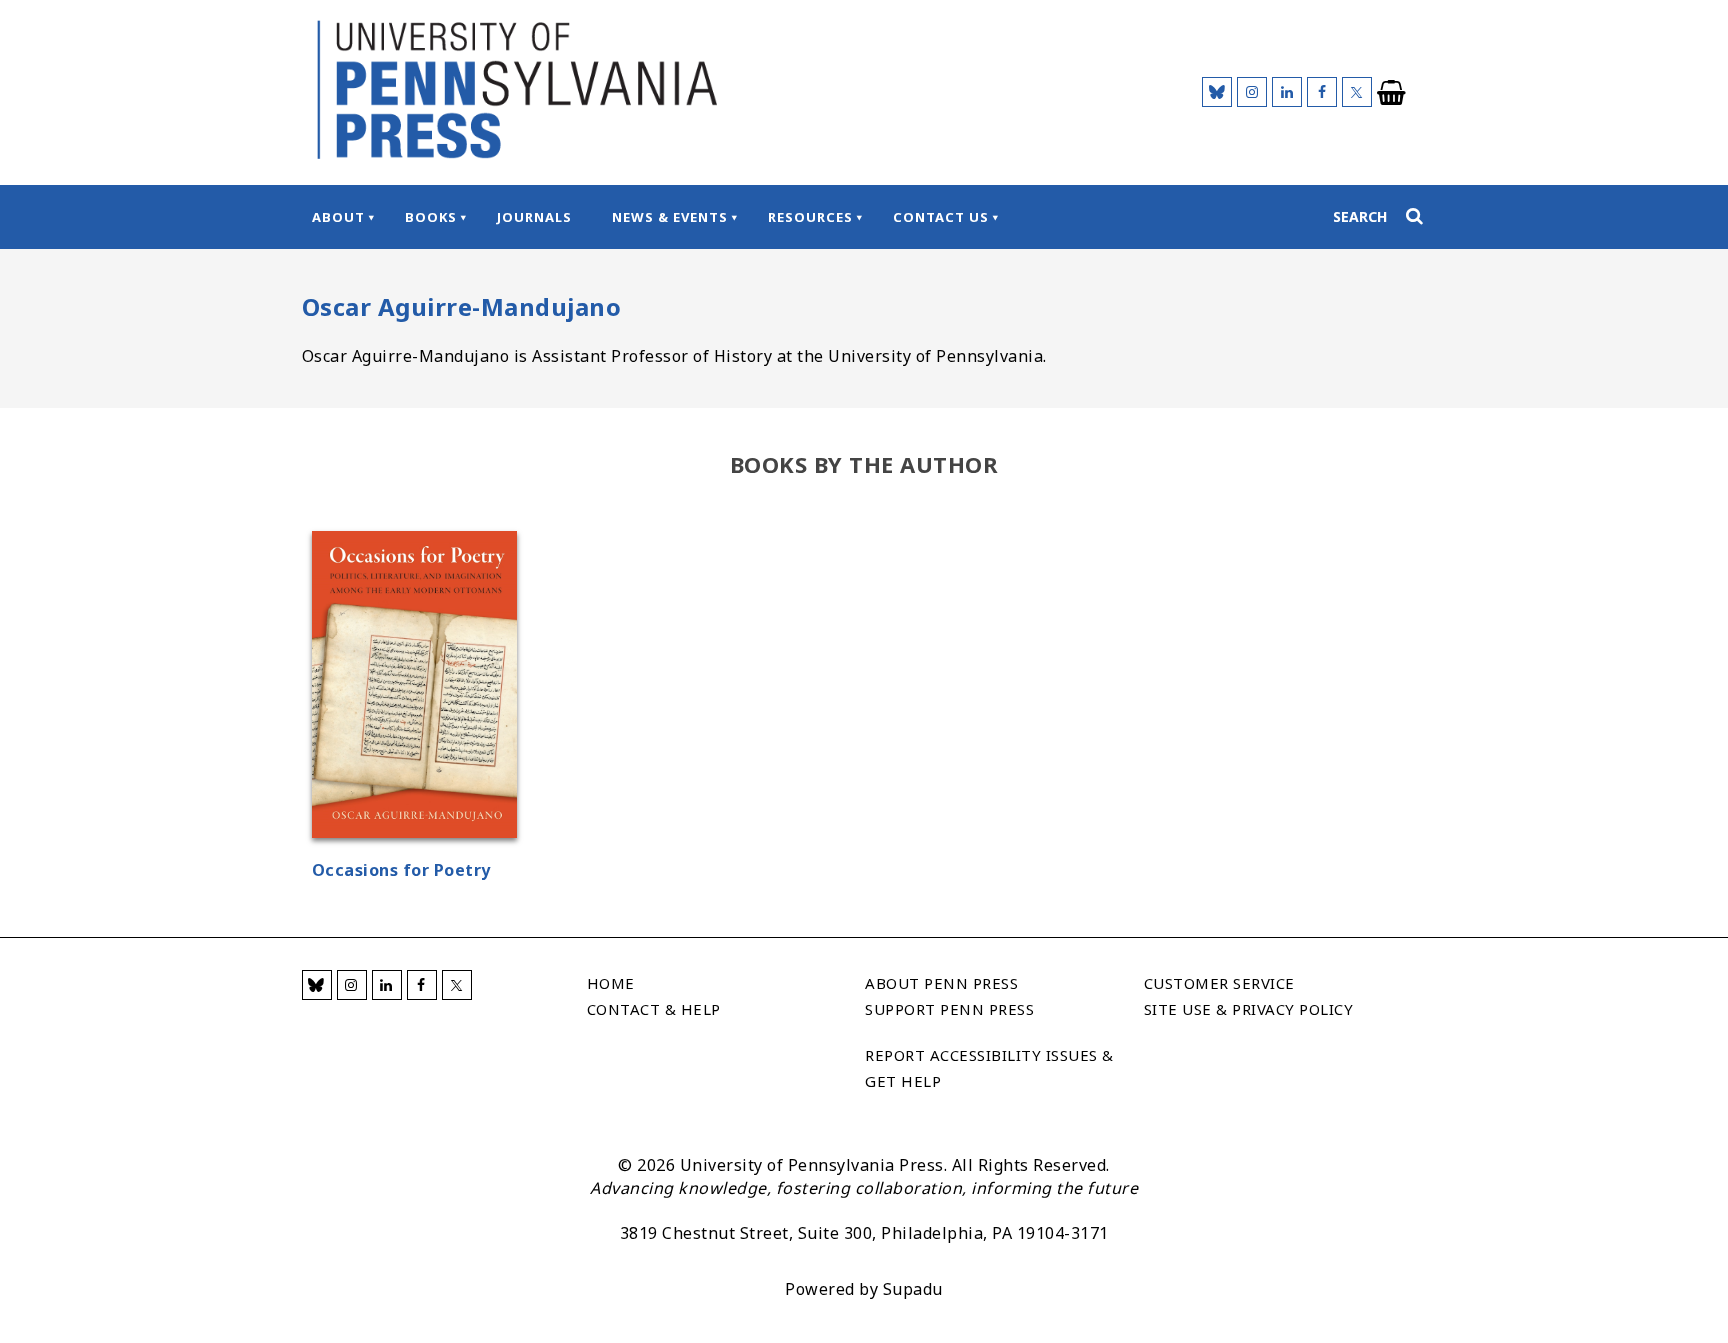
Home (611, 983)
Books (431, 217)
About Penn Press (941, 983)
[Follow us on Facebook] (1322, 92)
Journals (534, 217)
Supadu (913, 1289)
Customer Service (1219, 983)
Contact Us (941, 217)
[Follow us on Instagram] (1252, 92)
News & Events (670, 217)
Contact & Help (654, 1009)
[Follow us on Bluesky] (1217, 92)
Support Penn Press (949, 1009)
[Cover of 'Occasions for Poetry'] (414, 687)
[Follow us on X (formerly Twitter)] (1357, 92)
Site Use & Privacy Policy (1249, 1009)
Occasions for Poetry (401, 870)
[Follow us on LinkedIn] (1287, 92)
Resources (810, 217)
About (338, 217)
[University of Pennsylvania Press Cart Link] (1392, 93)
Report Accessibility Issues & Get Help (989, 1068)
